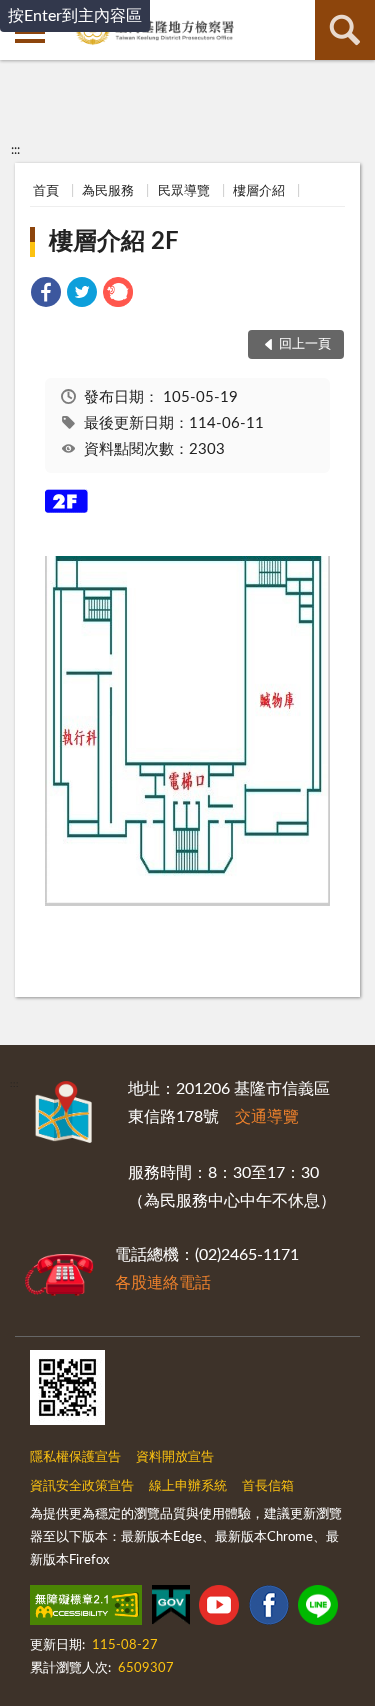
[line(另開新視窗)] (318, 1609)
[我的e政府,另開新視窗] (171, 1609)
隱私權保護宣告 (75, 1457)
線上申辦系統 (188, 1486)
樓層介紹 (259, 191)
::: (15, 150)
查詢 (345, 30)
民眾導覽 (184, 191)
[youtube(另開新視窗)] (219, 1609)
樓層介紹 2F (114, 242)
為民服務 (108, 191)
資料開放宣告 (175, 1457)
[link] (46, 295)
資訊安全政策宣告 (82, 1486)
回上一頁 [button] (305, 344)
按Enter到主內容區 (75, 16)
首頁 (46, 191)
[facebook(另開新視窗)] (269, 1609)
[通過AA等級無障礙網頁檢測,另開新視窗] (86, 1609)
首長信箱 (268, 1486)
